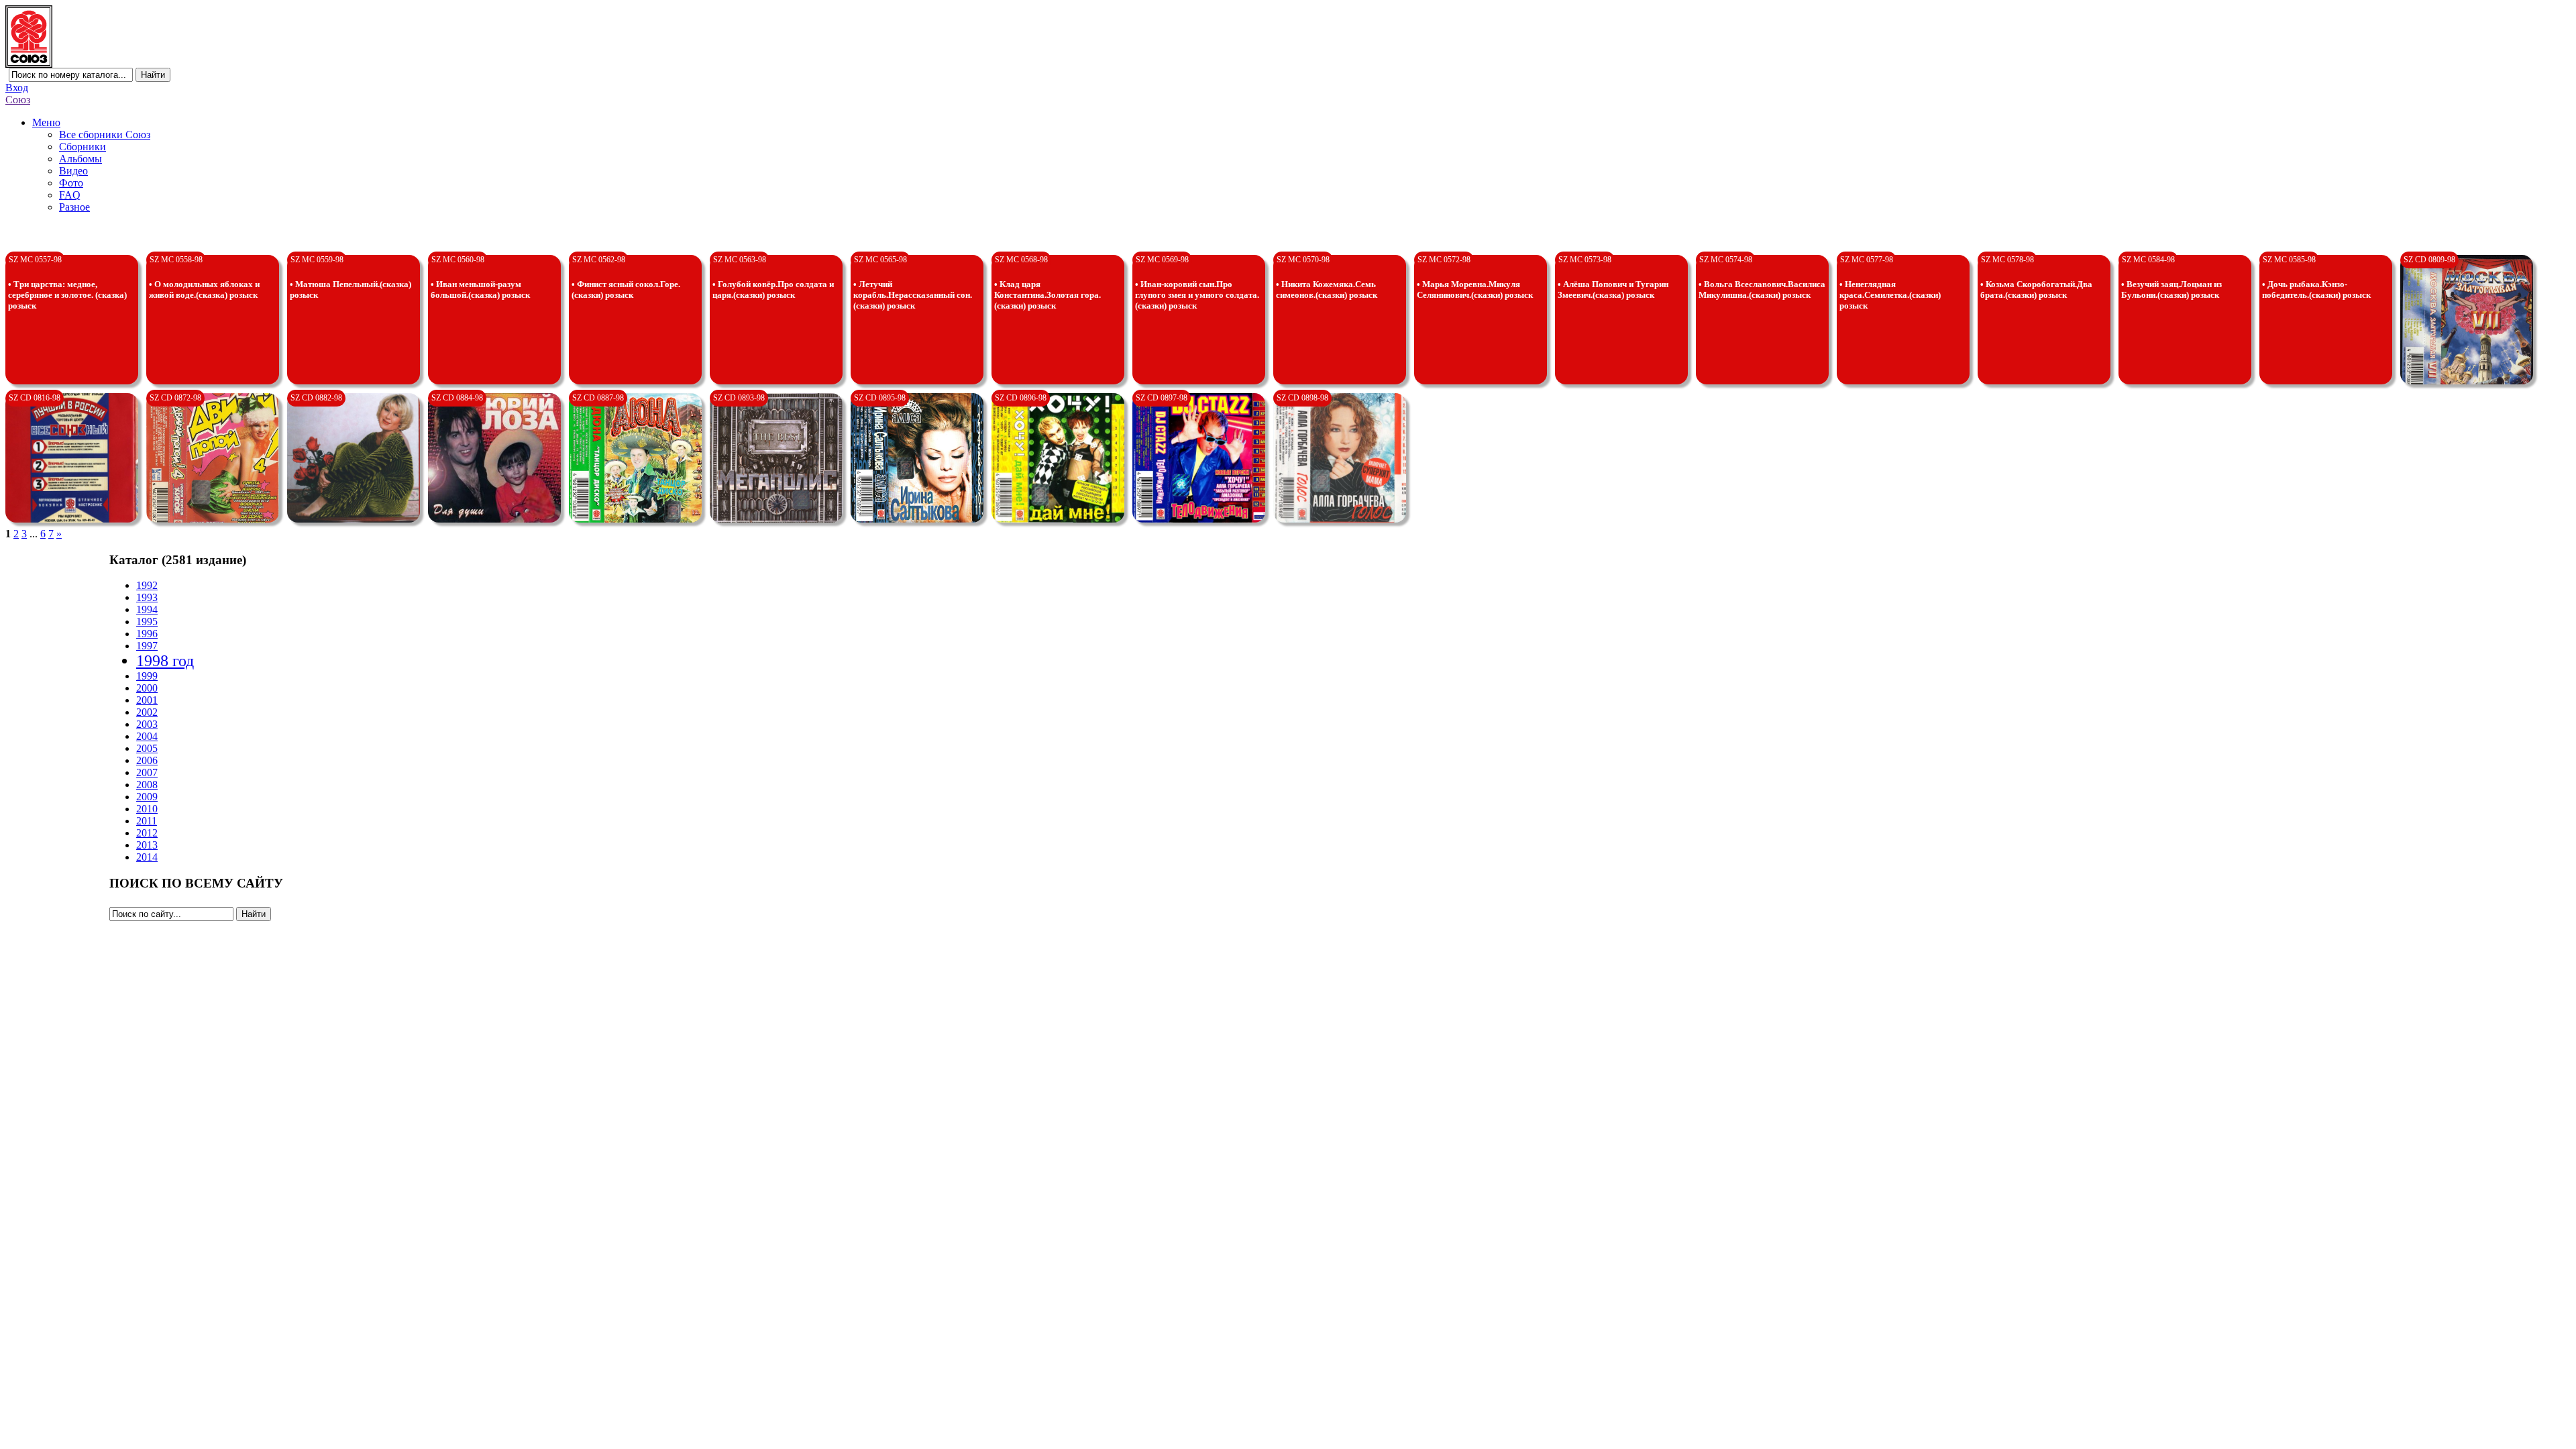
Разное (74, 207)
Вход (17, 88)
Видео (73, 171)
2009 (147, 797)
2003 (147, 724)
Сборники (83, 147)
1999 (147, 676)
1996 (147, 634)
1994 (147, 609)
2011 (147, 821)
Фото (71, 183)
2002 (147, 712)
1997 (147, 646)
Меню (46, 122)
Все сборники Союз (105, 135)
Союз (18, 100)
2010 (147, 809)
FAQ (70, 195)
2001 (147, 700)
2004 (147, 736)
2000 (147, 688)
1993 (147, 597)
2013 (147, 845)
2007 (147, 772)
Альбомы (80, 159)
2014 (147, 857)
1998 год (165, 661)
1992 (147, 585)
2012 (147, 833)
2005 (147, 748)
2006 (147, 760)
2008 (147, 785)
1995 (147, 622)
